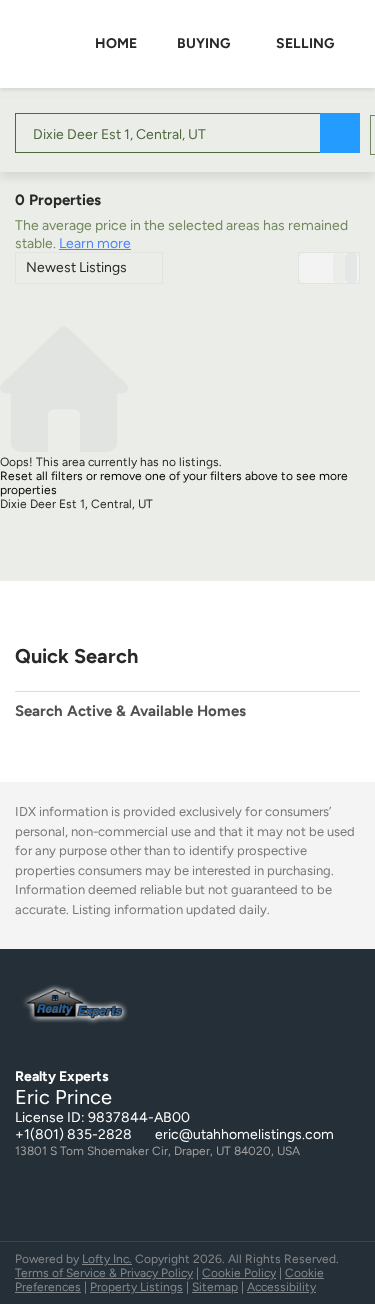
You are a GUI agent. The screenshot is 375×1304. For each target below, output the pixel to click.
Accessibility (281, 1287)
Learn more (95, 243)
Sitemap (215, 1287)
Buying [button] (203, 43)
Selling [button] (305, 43)
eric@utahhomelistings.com (244, 1134)
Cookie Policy (239, 1273)
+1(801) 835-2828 (73, 1134)
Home (116, 43)
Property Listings (136, 1287)
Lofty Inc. (107, 1259)
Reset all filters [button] (41, 476)
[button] (340, 133)
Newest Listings (76, 267)
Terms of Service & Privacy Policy (104, 1273)
